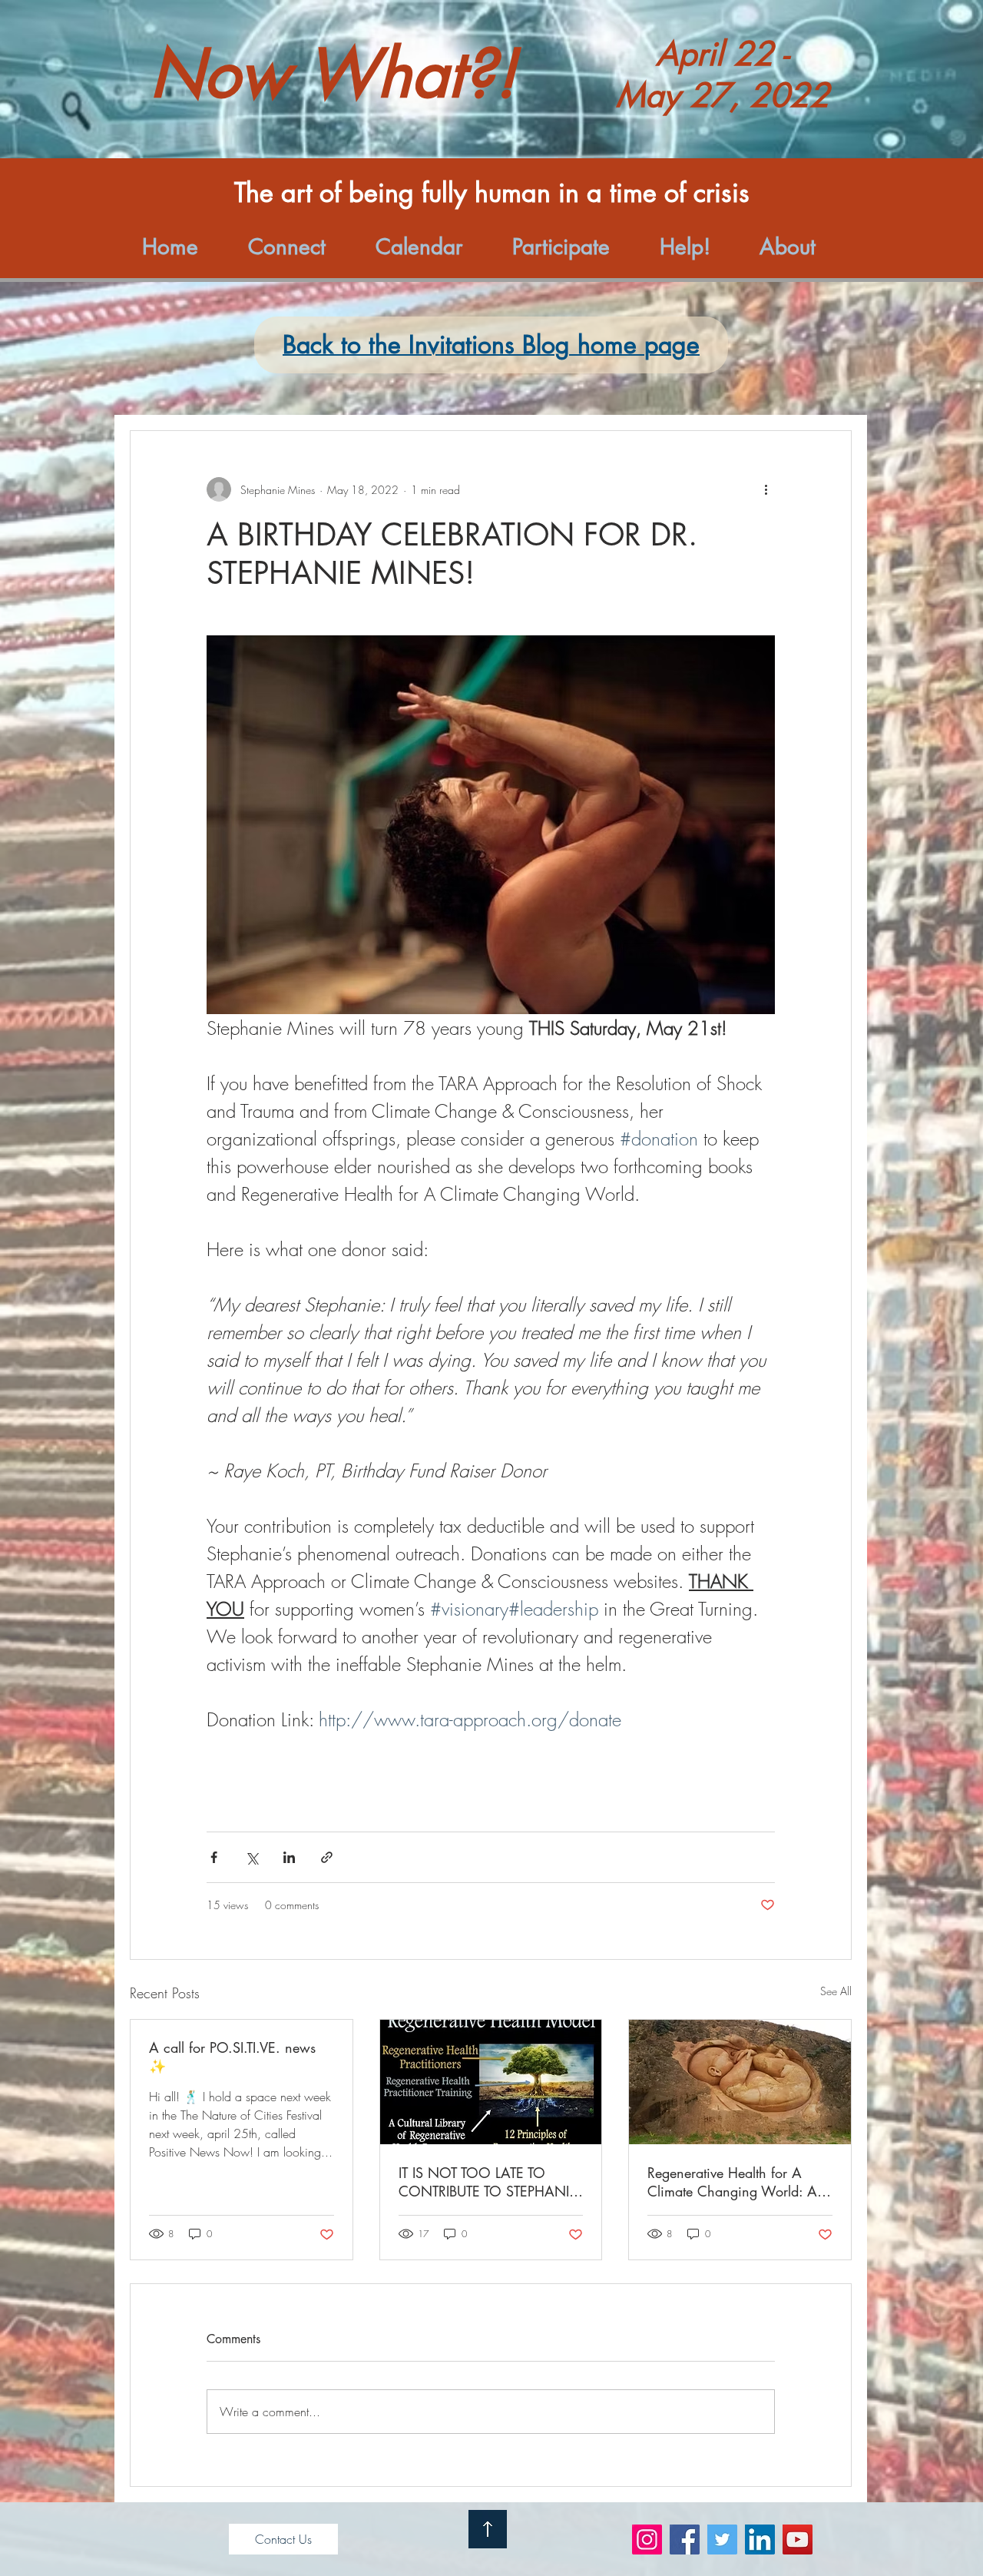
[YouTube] (798, 2540)
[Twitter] (722, 2540)
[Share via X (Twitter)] (252, 1857)
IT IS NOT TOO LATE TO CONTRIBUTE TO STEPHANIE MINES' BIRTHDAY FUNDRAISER (488, 2182)
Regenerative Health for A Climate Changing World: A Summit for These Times (732, 2182)
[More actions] (766, 489)
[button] (300, 247)
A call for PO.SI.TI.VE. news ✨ (232, 2057)
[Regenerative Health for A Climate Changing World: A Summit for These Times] (740, 2082)
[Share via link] (327, 1857)
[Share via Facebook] (214, 1857)
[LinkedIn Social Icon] (760, 2540)
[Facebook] (685, 2540)
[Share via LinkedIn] (289, 1857)
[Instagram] (647, 2540)
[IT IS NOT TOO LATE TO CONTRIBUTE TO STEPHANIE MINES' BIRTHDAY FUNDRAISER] (491, 2082)
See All (836, 1991)
